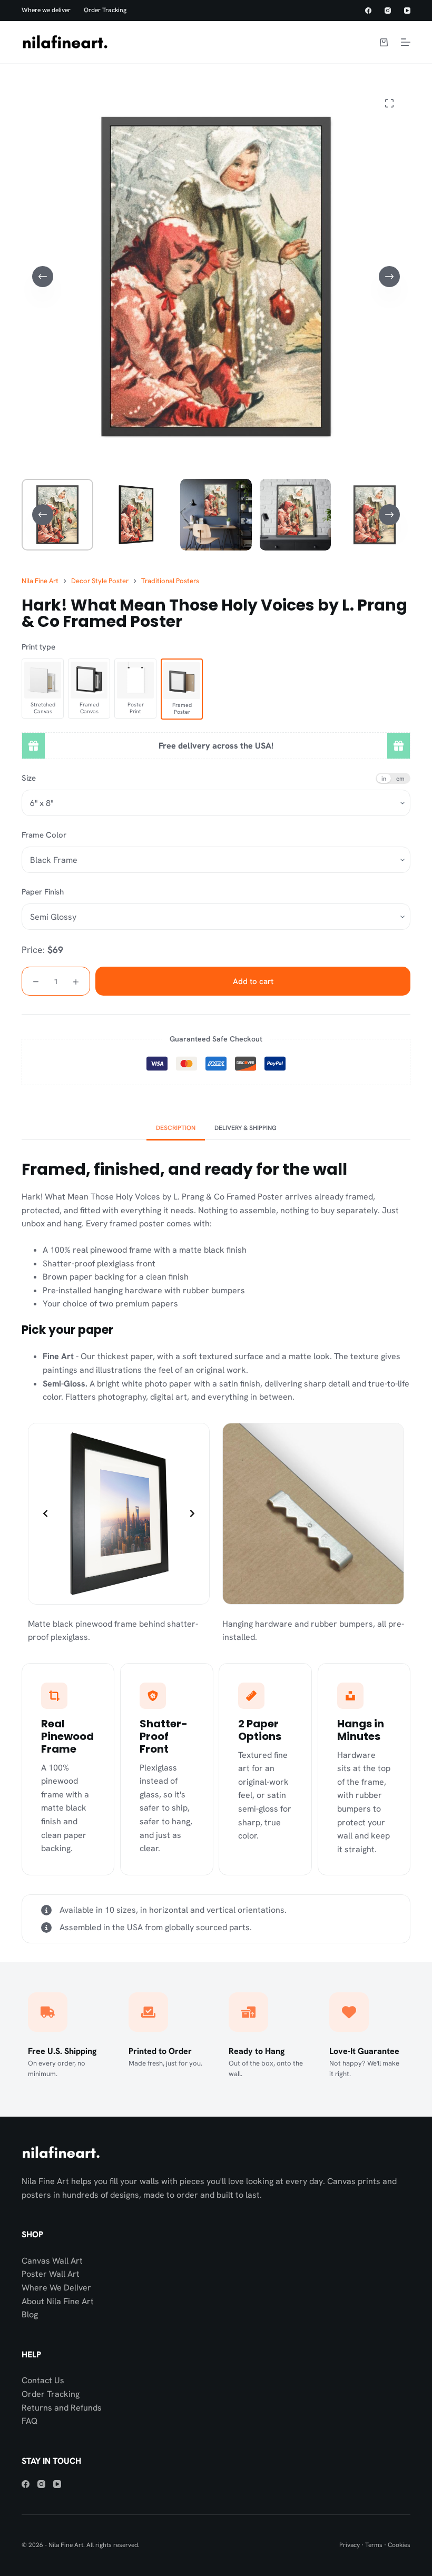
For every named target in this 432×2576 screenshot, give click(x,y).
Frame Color (44, 835)
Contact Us (43, 2380)
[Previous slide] (45, 1513)
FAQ (30, 2421)
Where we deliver (46, 10)
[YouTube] (407, 11)
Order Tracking (105, 10)
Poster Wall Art (51, 2274)
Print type (38, 647)
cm (400, 778)
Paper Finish (43, 892)
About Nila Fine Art (58, 2301)
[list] (119, 1514)
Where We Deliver (56, 2288)
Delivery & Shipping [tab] (246, 1128)
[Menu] (406, 42)
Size (29, 778)
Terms (374, 2545)
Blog (30, 2314)
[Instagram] (388, 11)
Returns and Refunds (62, 2408)
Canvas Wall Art (52, 2261)
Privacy (350, 2545)
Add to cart (253, 981)
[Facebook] (368, 11)
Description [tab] (176, 1128)
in (384, 778)
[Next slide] (192, 1513)
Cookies (399, 2545)
